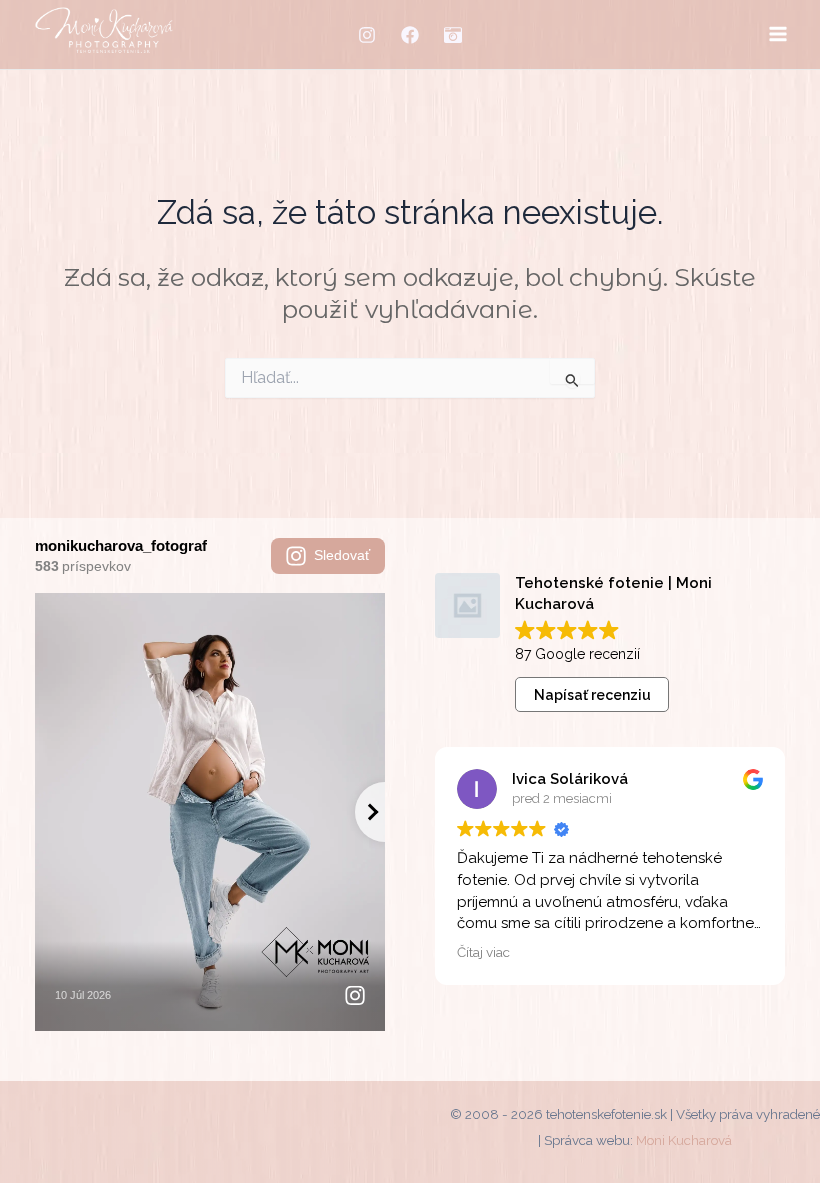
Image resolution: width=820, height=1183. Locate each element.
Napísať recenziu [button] (592, 695)
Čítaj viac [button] (483, 952)
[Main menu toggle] (777, 34)
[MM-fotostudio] (453, 35)
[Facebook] (410, 35)
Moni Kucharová (684, 1140)
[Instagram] (367, 35)
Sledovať (342, 555)
